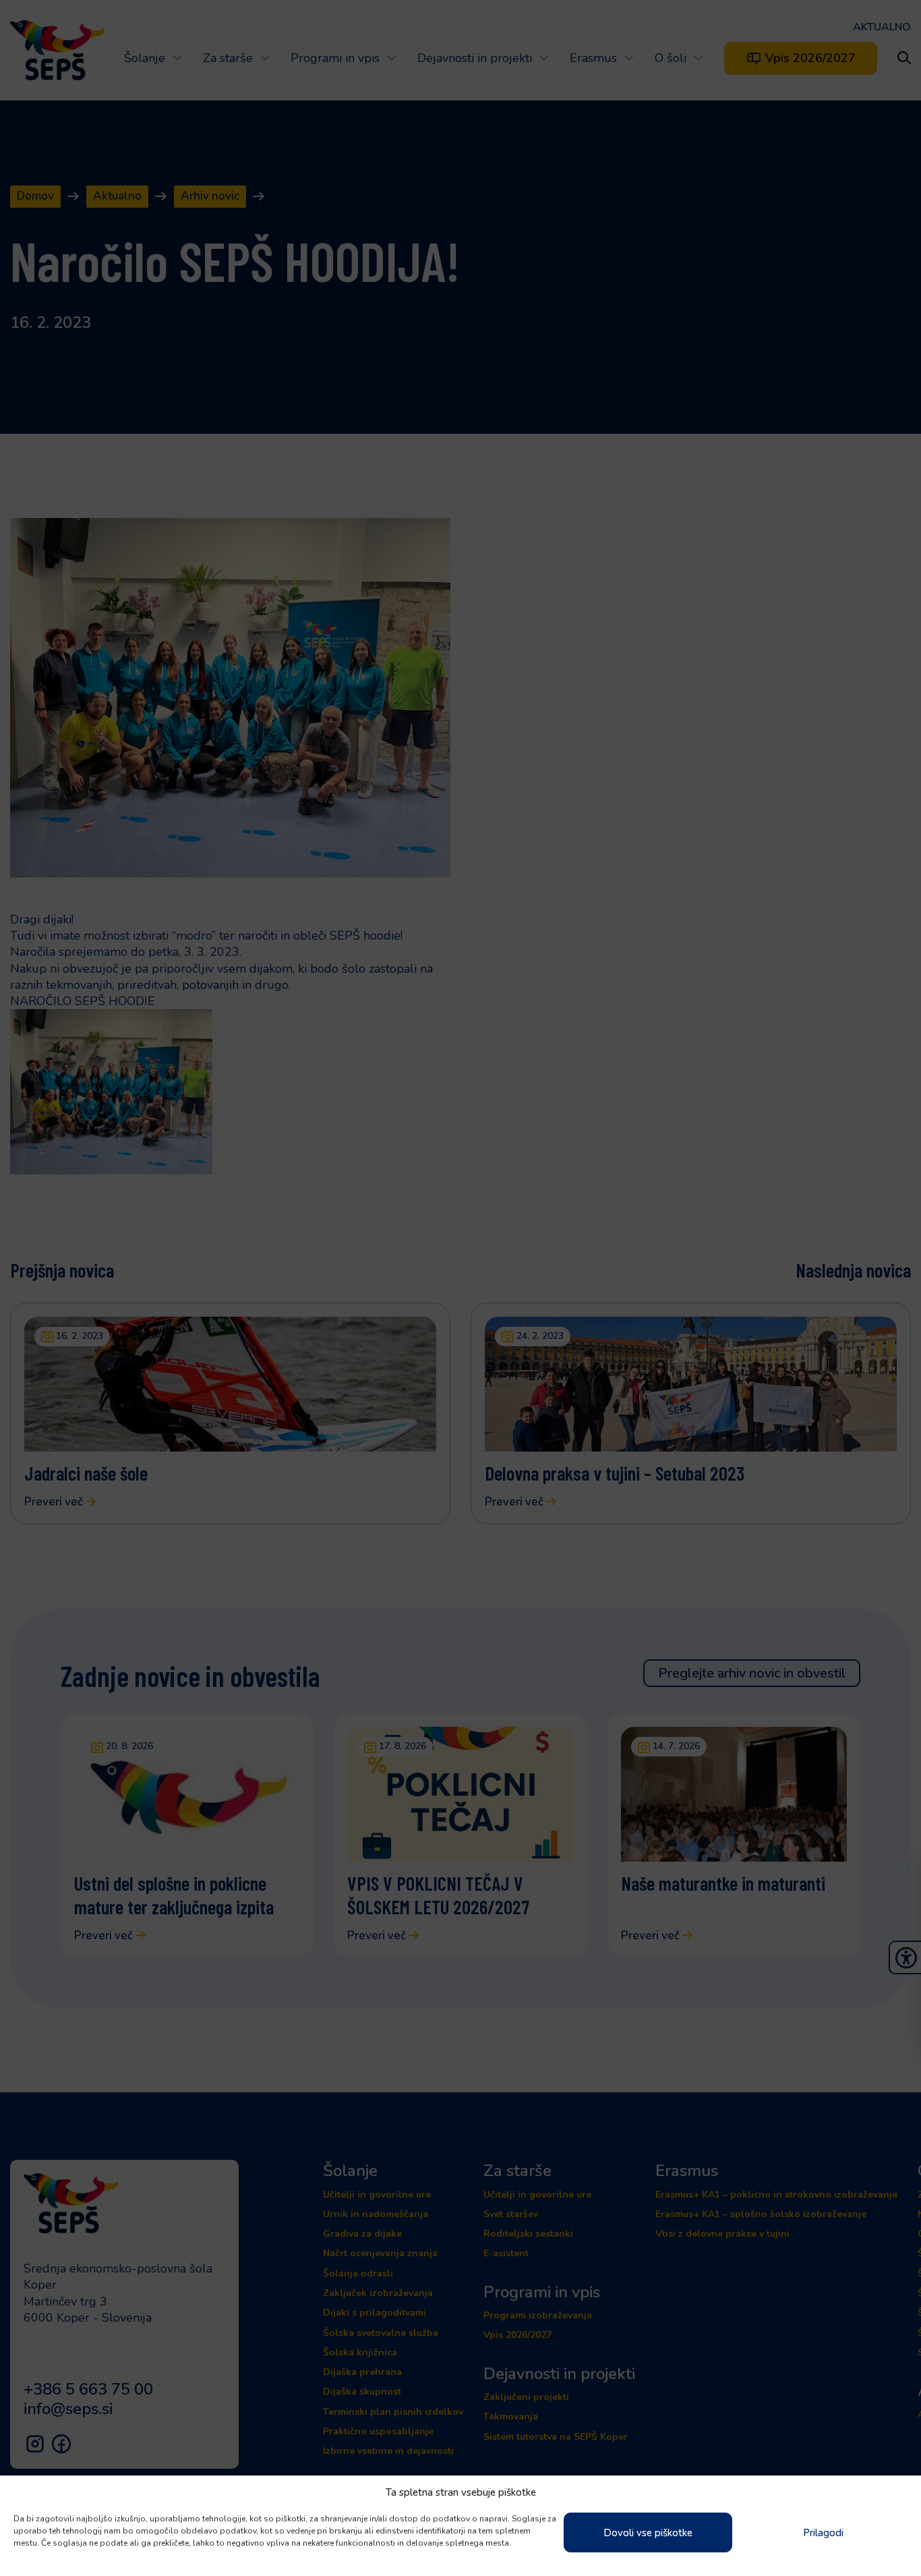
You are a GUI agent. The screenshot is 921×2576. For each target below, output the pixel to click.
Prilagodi (823, 2533)
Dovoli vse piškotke (648, 2533)
